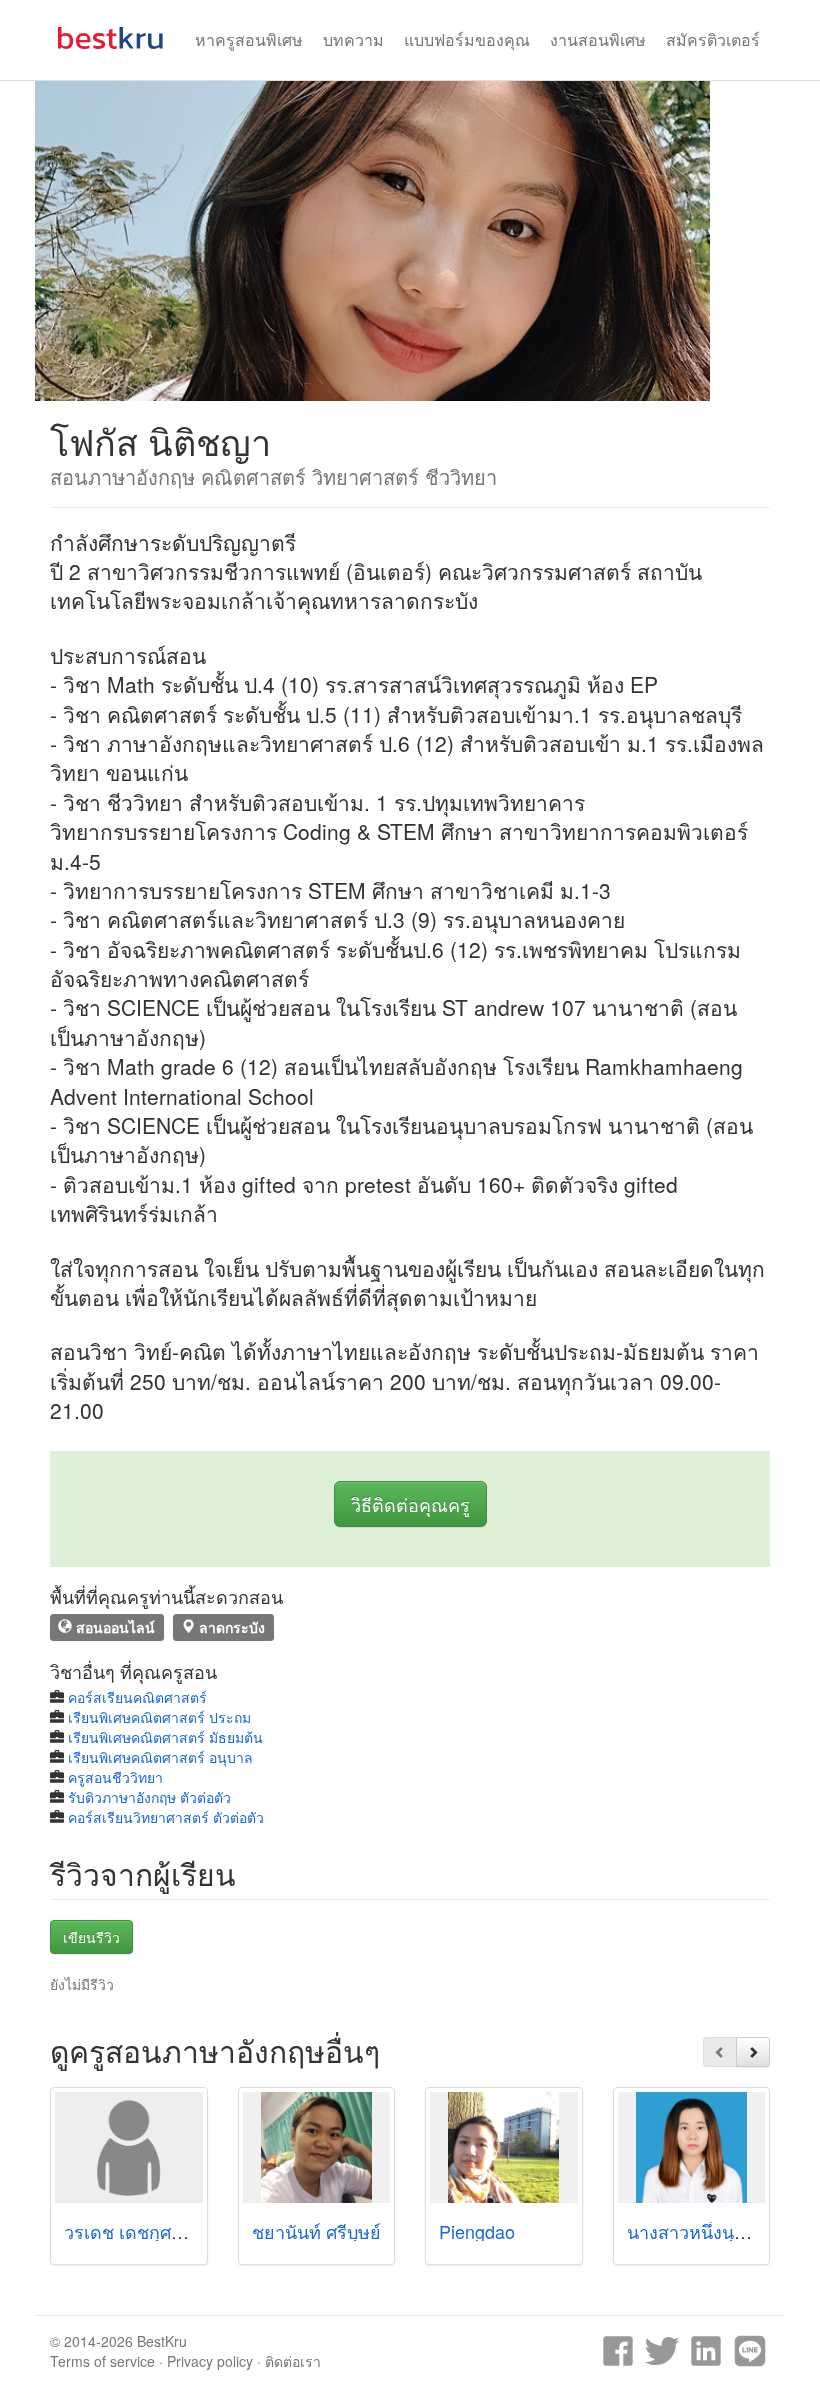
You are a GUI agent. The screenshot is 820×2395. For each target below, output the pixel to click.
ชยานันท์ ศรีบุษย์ (316, 2231)
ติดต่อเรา (293, 2361)
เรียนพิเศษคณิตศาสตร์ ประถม (159, 1717)
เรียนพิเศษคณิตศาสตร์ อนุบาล (160, 1757)
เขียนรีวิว (91, 1937)
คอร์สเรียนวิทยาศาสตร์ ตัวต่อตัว (166, 1817)
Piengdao (477, 2231)
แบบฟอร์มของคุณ (467, 39)
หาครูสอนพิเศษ (249, 39)
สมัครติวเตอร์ (713, 39)
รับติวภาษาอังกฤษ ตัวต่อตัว (149, 1797)
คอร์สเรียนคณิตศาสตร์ (137, 1697)
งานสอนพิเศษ (598, 39)
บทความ (353, 39)
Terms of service (102, 2361)
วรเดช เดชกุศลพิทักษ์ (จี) (160, 2231)
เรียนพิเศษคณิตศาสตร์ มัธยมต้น (165, 1737)
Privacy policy (210, 2361)
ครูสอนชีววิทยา (115, 1777)
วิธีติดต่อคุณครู (410, 1504)
